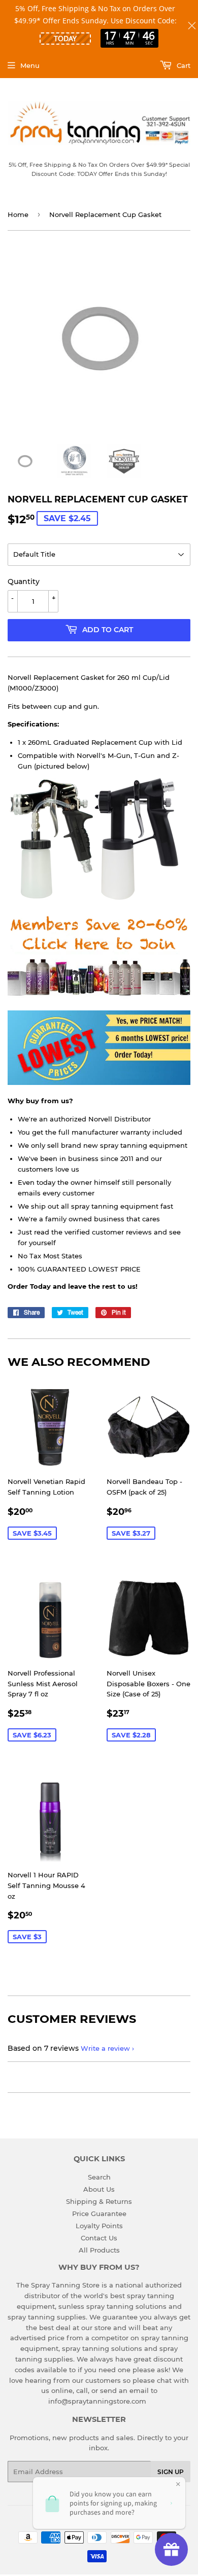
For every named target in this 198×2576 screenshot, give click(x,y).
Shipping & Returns (99, 2201)
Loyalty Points (99, 2226)
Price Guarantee (99, 2214)
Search (99, 2177)
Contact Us (99, 2238)
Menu (30, 65)
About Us (99, 2189)
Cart (183, 65)
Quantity (24, 582)
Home (18, 214)
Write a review (105, 2048)
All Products (99, 2250)
